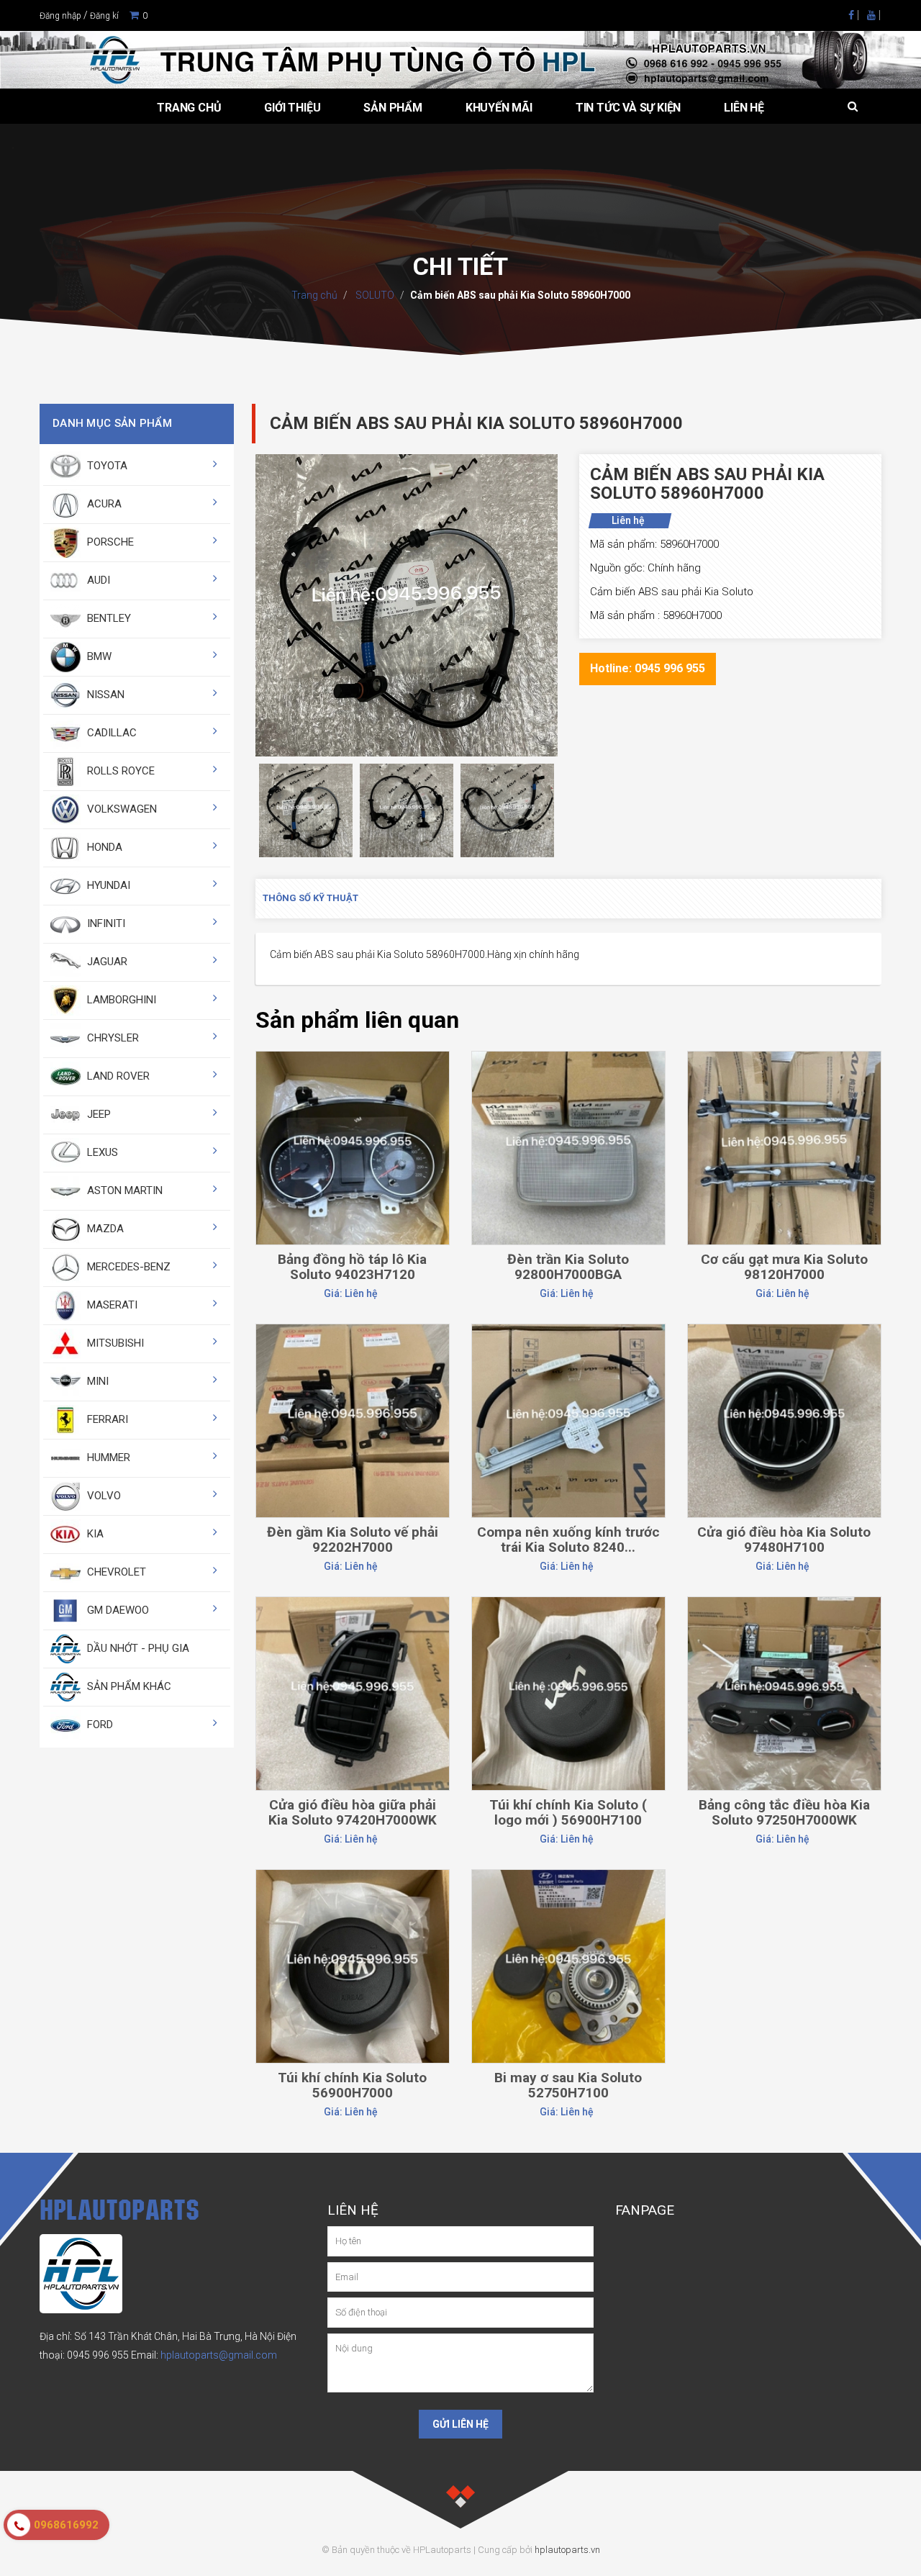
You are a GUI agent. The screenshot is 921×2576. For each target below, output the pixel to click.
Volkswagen (121, 809)
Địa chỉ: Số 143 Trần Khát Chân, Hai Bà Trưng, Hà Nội (157, 2336)
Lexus (101, 1152)
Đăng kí (104, 16)
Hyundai (107, 885)
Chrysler (112, 1038)
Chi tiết (352, 1087)
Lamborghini (120, 1000)
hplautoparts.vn (567, 2550)
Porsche (109, 542)
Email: (204, 2355)
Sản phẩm (393, 108)
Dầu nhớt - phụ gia (137, 1648)
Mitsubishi (114, 1343)
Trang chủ (189, 108)
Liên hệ (744, 108)
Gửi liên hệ (460, 2424)
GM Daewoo (117, 1610)
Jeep (97, 1114)
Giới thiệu (292, 108)
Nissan (104, 695)
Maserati (111, 1305)
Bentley (108, 618)
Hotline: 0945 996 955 (648, 668)
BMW (98, 656)
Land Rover (117, 1076)
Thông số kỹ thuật (310, 898)
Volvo (103, 1496)
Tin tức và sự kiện (628, 108)
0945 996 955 (98, 2355)
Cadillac (110, 733)
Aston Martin (123, 1190)
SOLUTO (374, 295)
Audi (97, 580)
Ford (99, 1725)
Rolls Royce (119, 771)
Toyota (106, 466)
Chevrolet (115, 1572)
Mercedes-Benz (127, 1267)
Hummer (107, 1458)
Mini (96, 1381)
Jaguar (106, 962)
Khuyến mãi (499, 108)
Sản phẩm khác (128, 1686)
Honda (103, 847)
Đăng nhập (60, 16)
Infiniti (105, 923)
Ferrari (106, 1419)
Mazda (104, 1229)
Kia (94, 1534)
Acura (103, 504)
